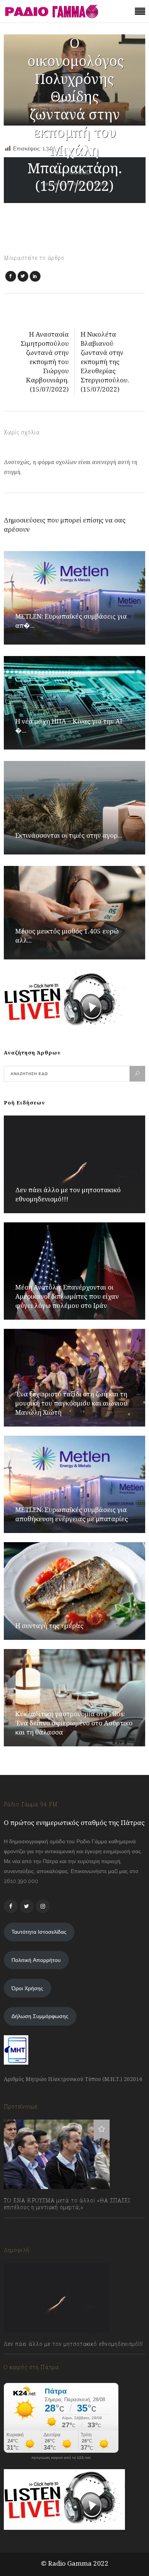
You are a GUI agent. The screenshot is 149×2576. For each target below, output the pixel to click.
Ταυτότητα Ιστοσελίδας (39, 1932)
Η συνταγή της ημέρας (49, 1626)
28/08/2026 (26, 2361)
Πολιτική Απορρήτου (36, 1960)
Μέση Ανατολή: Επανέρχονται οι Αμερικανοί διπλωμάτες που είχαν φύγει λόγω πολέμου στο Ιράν (67, 1296)
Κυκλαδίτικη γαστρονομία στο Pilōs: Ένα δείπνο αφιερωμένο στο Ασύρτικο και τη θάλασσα (74, 1723)
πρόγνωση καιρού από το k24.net (61, 2458)
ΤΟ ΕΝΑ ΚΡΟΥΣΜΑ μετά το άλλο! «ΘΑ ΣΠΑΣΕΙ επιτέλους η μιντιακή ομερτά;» (67, 2204)
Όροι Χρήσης (27, 1988)
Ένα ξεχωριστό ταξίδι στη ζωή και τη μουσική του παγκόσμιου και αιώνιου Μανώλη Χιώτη (71, 1403)
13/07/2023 (25, 2224)
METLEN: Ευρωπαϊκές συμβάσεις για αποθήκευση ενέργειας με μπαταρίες (72, 1514)
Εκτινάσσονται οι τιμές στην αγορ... (69, 835)
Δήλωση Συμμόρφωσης (40, 2016)
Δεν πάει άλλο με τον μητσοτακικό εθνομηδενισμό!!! (68, 1194)
